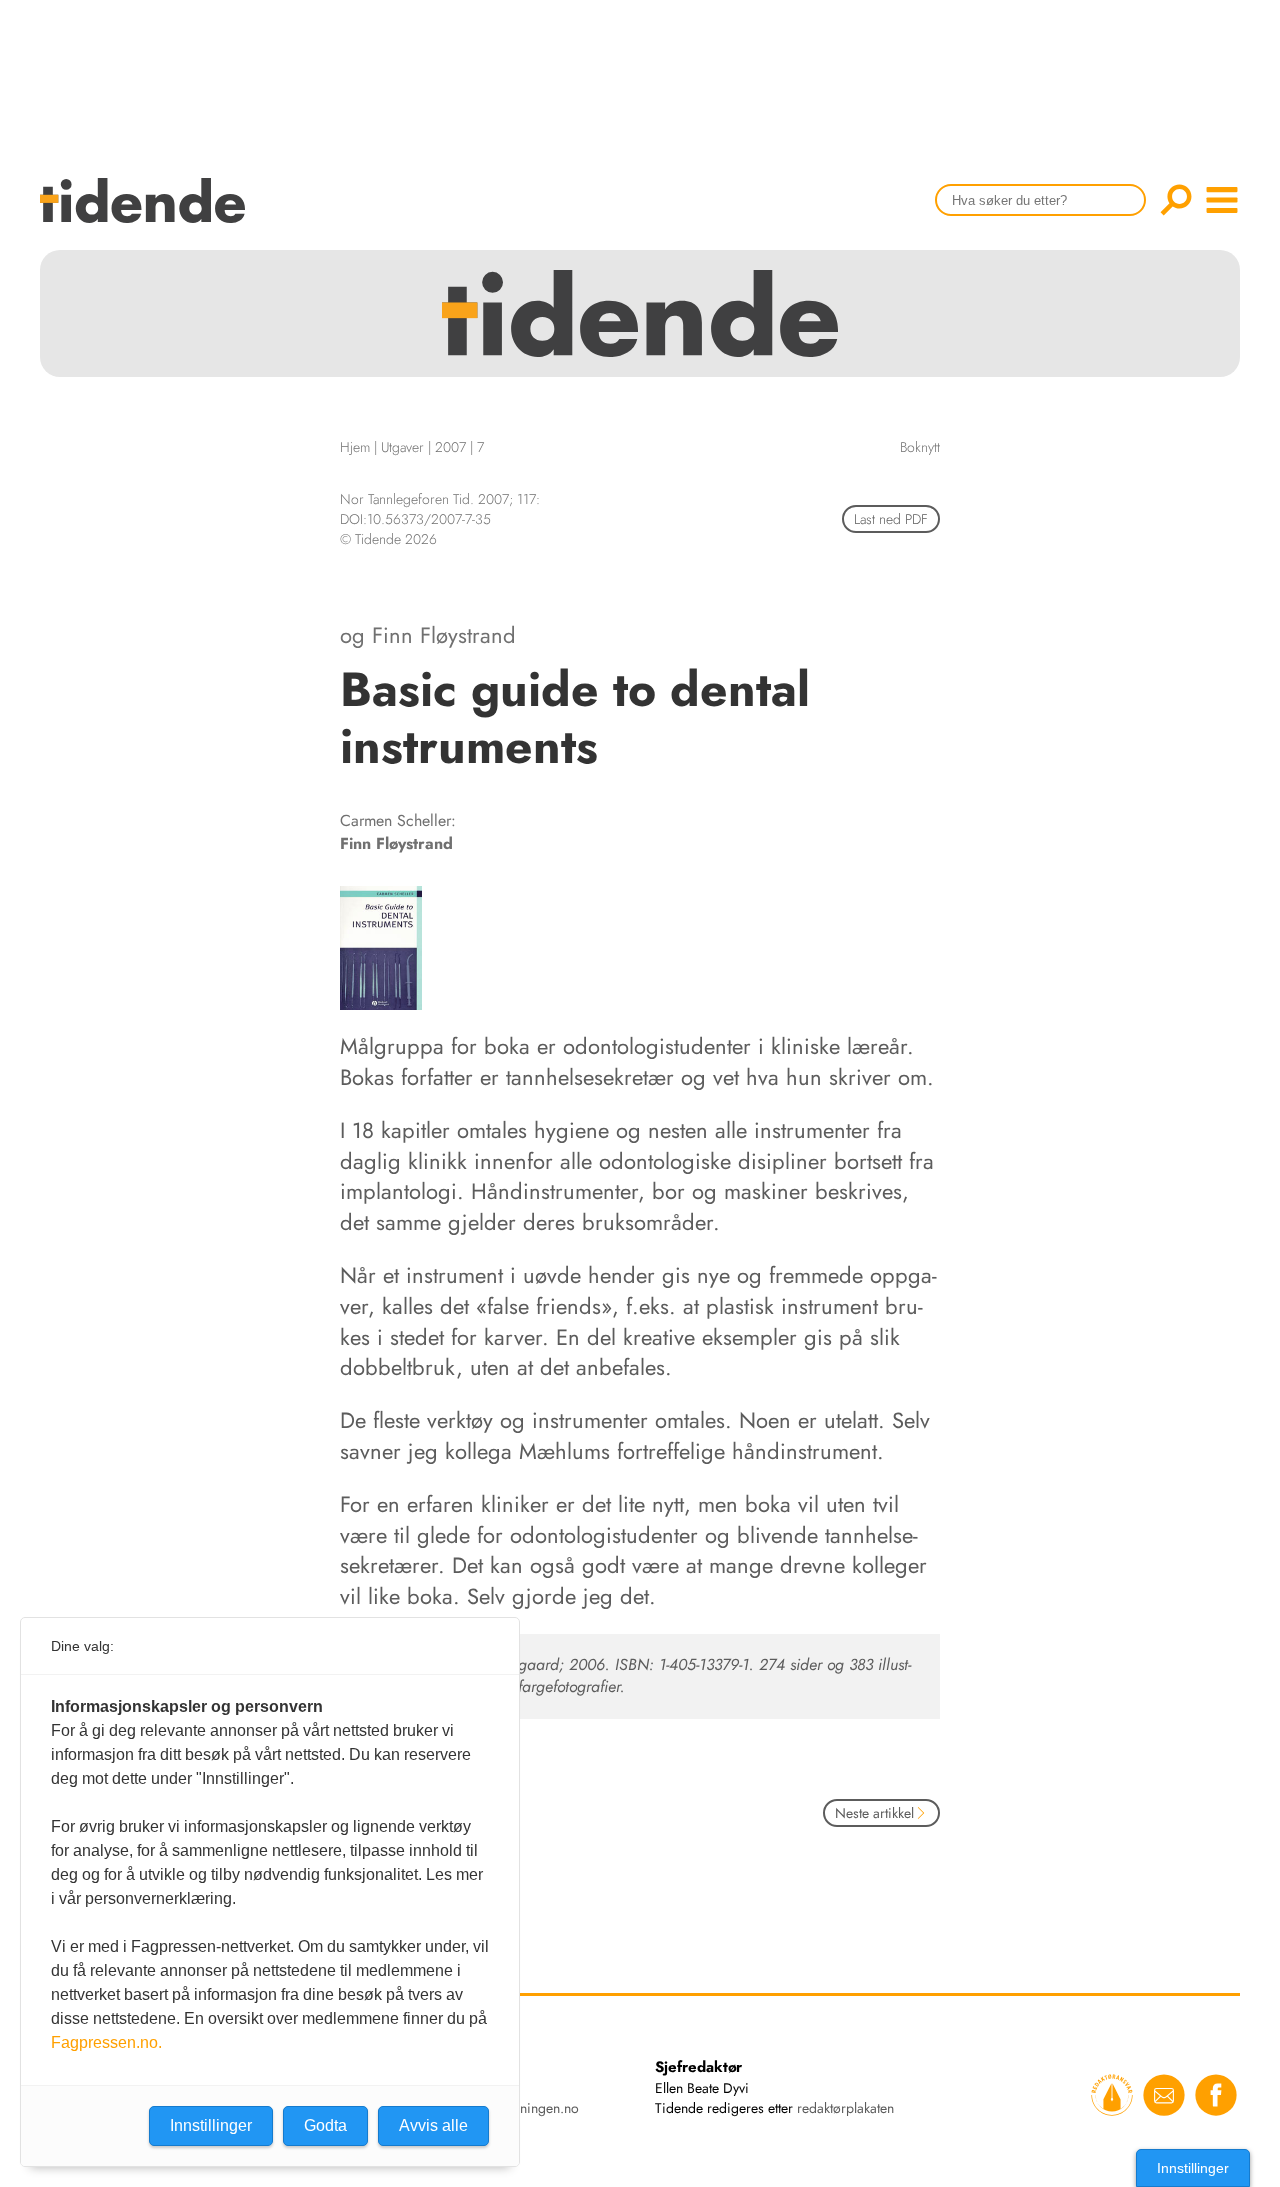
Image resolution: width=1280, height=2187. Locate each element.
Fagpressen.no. (106, 2042)
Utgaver (402, 447)
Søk (1176, 200)
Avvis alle (433, 2125)
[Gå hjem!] (147, 213)
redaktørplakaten (845, 2108)
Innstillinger (1193, 2168)
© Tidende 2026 (388, 539)
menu (1222, 200)
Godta (325, 2125)
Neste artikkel (874, 1813)
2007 (450, 447)
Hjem (355, 447)
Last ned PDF (891, 519)
